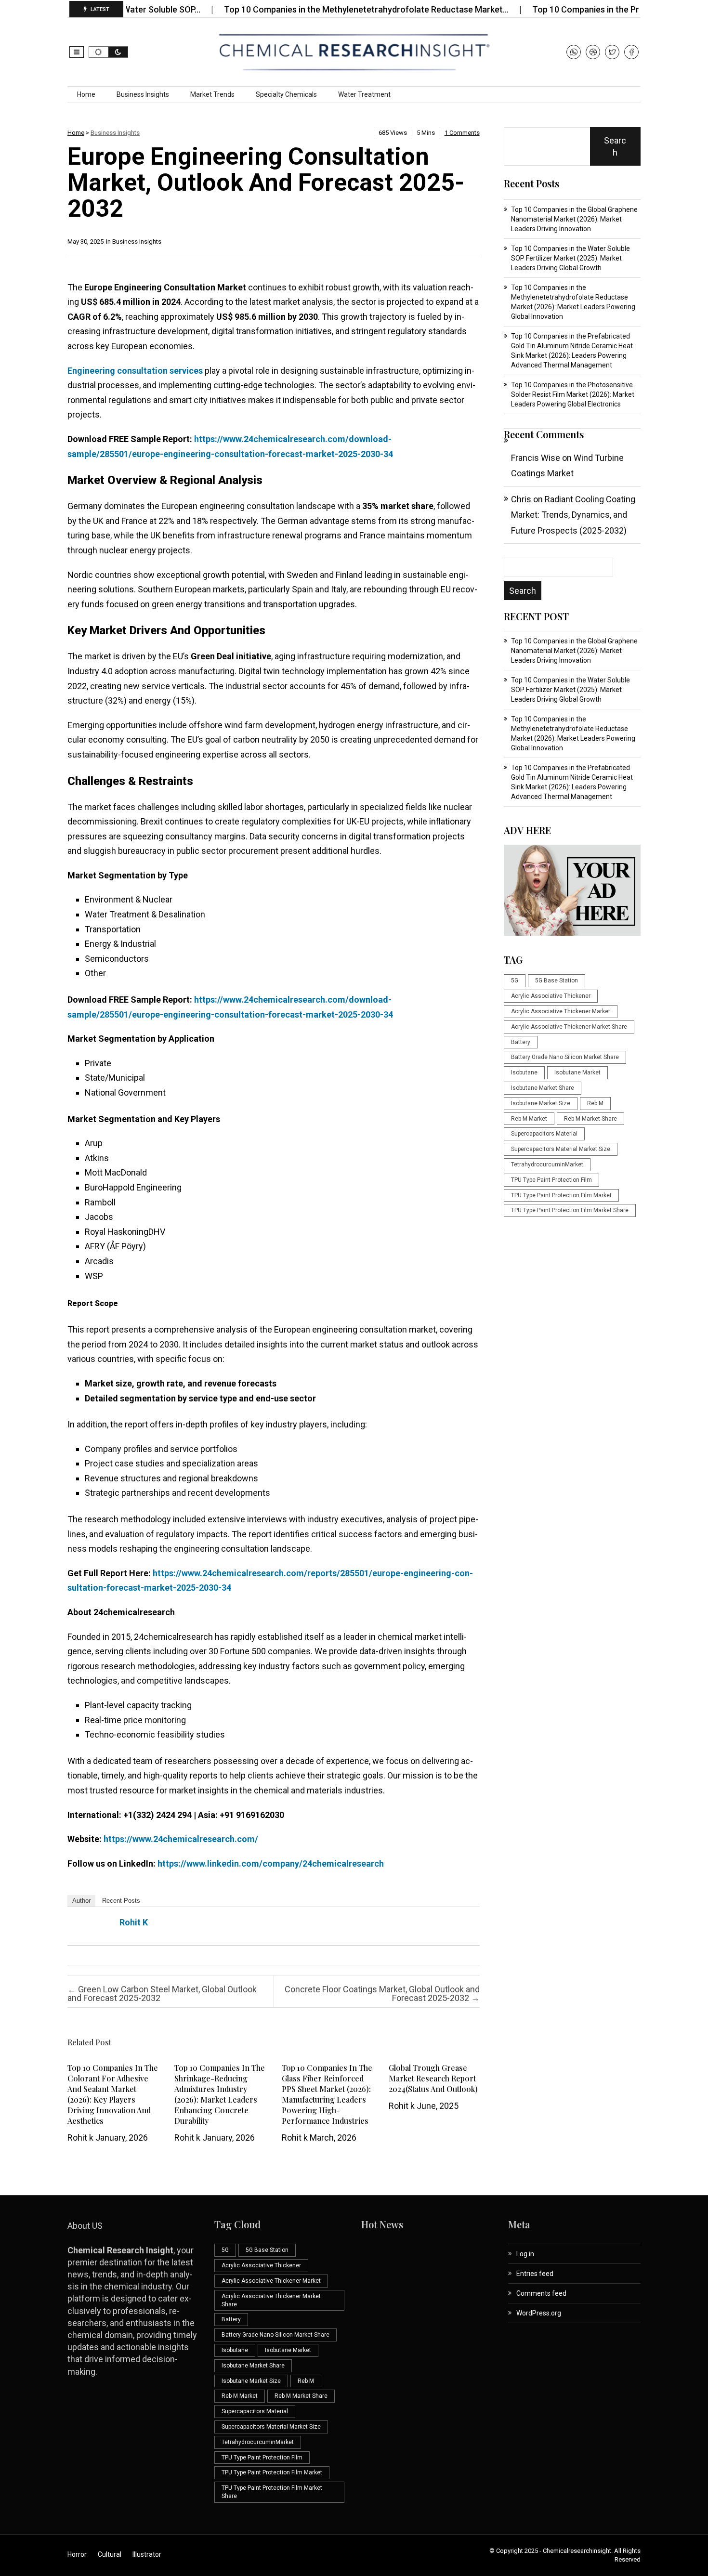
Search (615, 146)
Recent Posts (121, 1901)
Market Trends (212, 94)
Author (81, 1901)
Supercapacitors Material (544, 1134)
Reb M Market (529, 1119)
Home (86, 94)
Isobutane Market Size (541, 1103)
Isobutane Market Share (543, 1088)
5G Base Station (557, 981)
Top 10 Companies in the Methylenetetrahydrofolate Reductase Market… (311, 9)
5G (515, 981)
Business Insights (143, 94)
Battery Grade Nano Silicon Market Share (565, 1057)
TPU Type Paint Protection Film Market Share (570, 1210)
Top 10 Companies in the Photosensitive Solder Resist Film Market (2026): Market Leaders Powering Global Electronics (573, 394)
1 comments (462, 133)
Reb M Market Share (590, 1119)
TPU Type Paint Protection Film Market (561, 1195)
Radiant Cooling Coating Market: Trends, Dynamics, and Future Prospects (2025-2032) (573, 515)
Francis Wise (536, 458)
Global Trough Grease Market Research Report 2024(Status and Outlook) (433, 2078)
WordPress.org (539, 2313)
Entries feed (535, 2274)
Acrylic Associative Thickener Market (561, 1011)
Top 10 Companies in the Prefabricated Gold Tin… (574, 9)
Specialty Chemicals (286, 94)
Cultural (110, 2554)
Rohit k (134, 1922)
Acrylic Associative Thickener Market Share (569, 1027)
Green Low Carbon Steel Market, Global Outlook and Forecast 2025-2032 (162, 1994)
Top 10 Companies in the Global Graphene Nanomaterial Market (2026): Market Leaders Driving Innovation (574, 219)
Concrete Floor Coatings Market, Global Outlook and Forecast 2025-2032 (382, 1994)
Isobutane (524, 1072)
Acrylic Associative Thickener (551, 996)
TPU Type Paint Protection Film (551, 1180)
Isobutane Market (577, 1072)
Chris (521, 499)
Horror (77, 2554)
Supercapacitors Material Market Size (561, 1149)
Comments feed (541, 2293)
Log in (525, 2254)
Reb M (595, 1103)
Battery (521, 1042)
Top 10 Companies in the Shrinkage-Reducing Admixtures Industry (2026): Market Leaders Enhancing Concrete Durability (220, 2094)
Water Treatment (364, 94)
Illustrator (147, 2554)
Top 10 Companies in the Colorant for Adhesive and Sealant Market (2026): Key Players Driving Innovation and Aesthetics (113, 2094)
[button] (77, 52)
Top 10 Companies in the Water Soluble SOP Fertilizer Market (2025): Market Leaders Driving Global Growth (570, 258)
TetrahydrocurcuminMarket (547, 1164)
